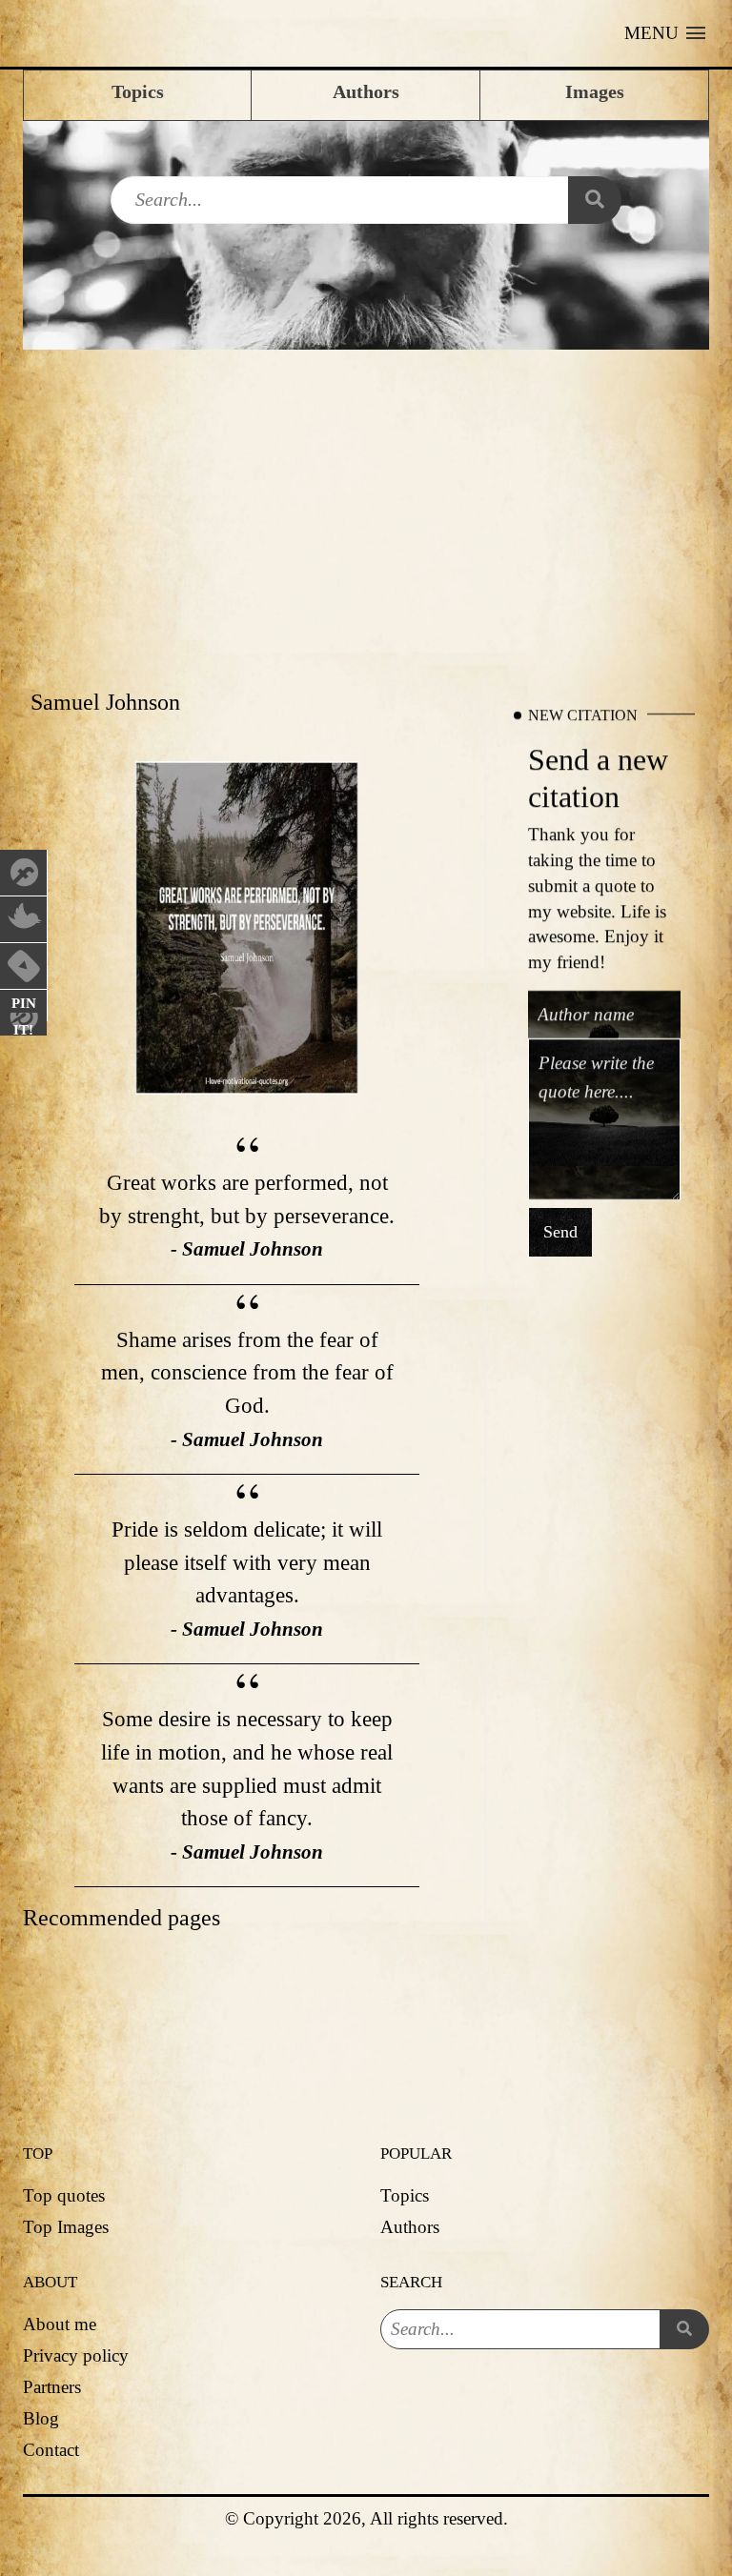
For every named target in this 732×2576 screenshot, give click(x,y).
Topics (405, 2195)
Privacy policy (76, 2355)
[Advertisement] (366, 493)
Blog (41, 2418)
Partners (52, 2387)
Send (560, 1233)
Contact (51, 2450)
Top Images (66, 2227)
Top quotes (64, 2195)
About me (60, 2324)
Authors (410, 2227)
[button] (665, 33)
